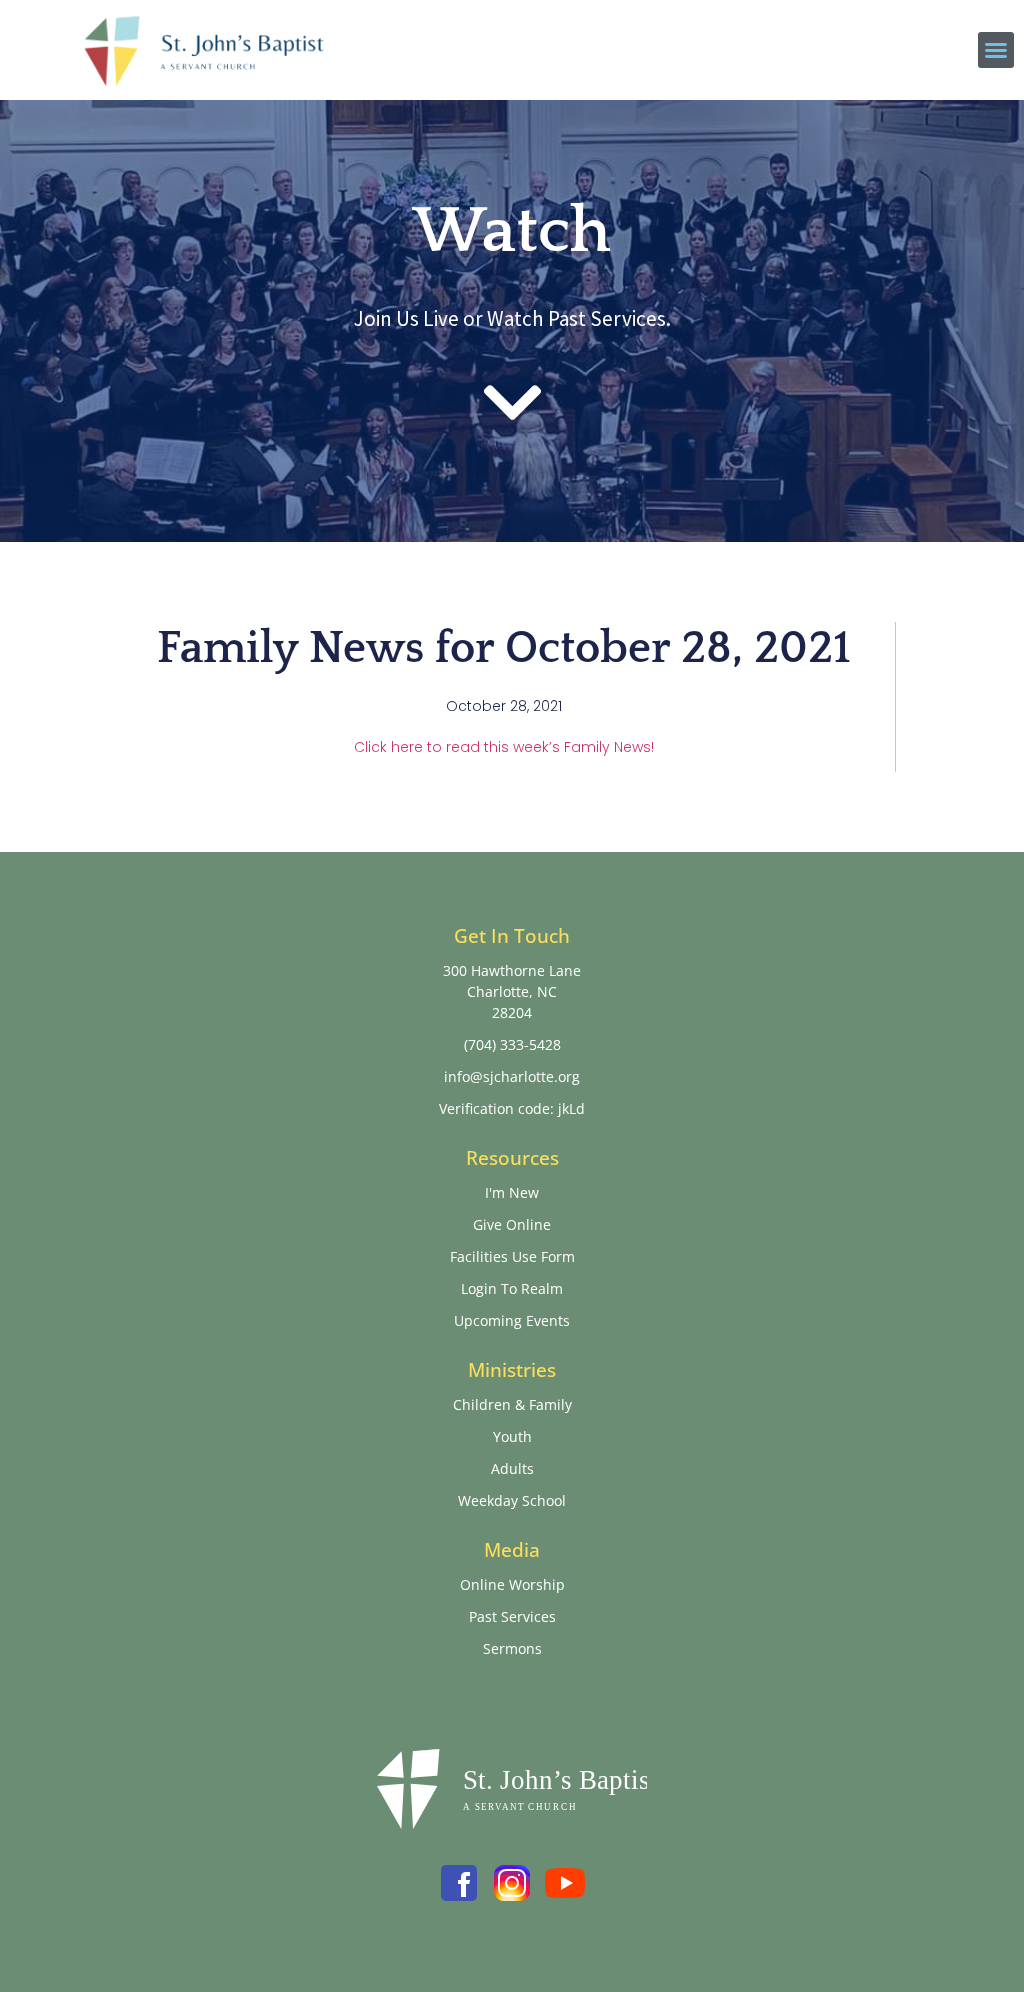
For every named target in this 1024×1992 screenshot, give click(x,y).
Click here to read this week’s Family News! (504, 747)
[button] (996, 50)
